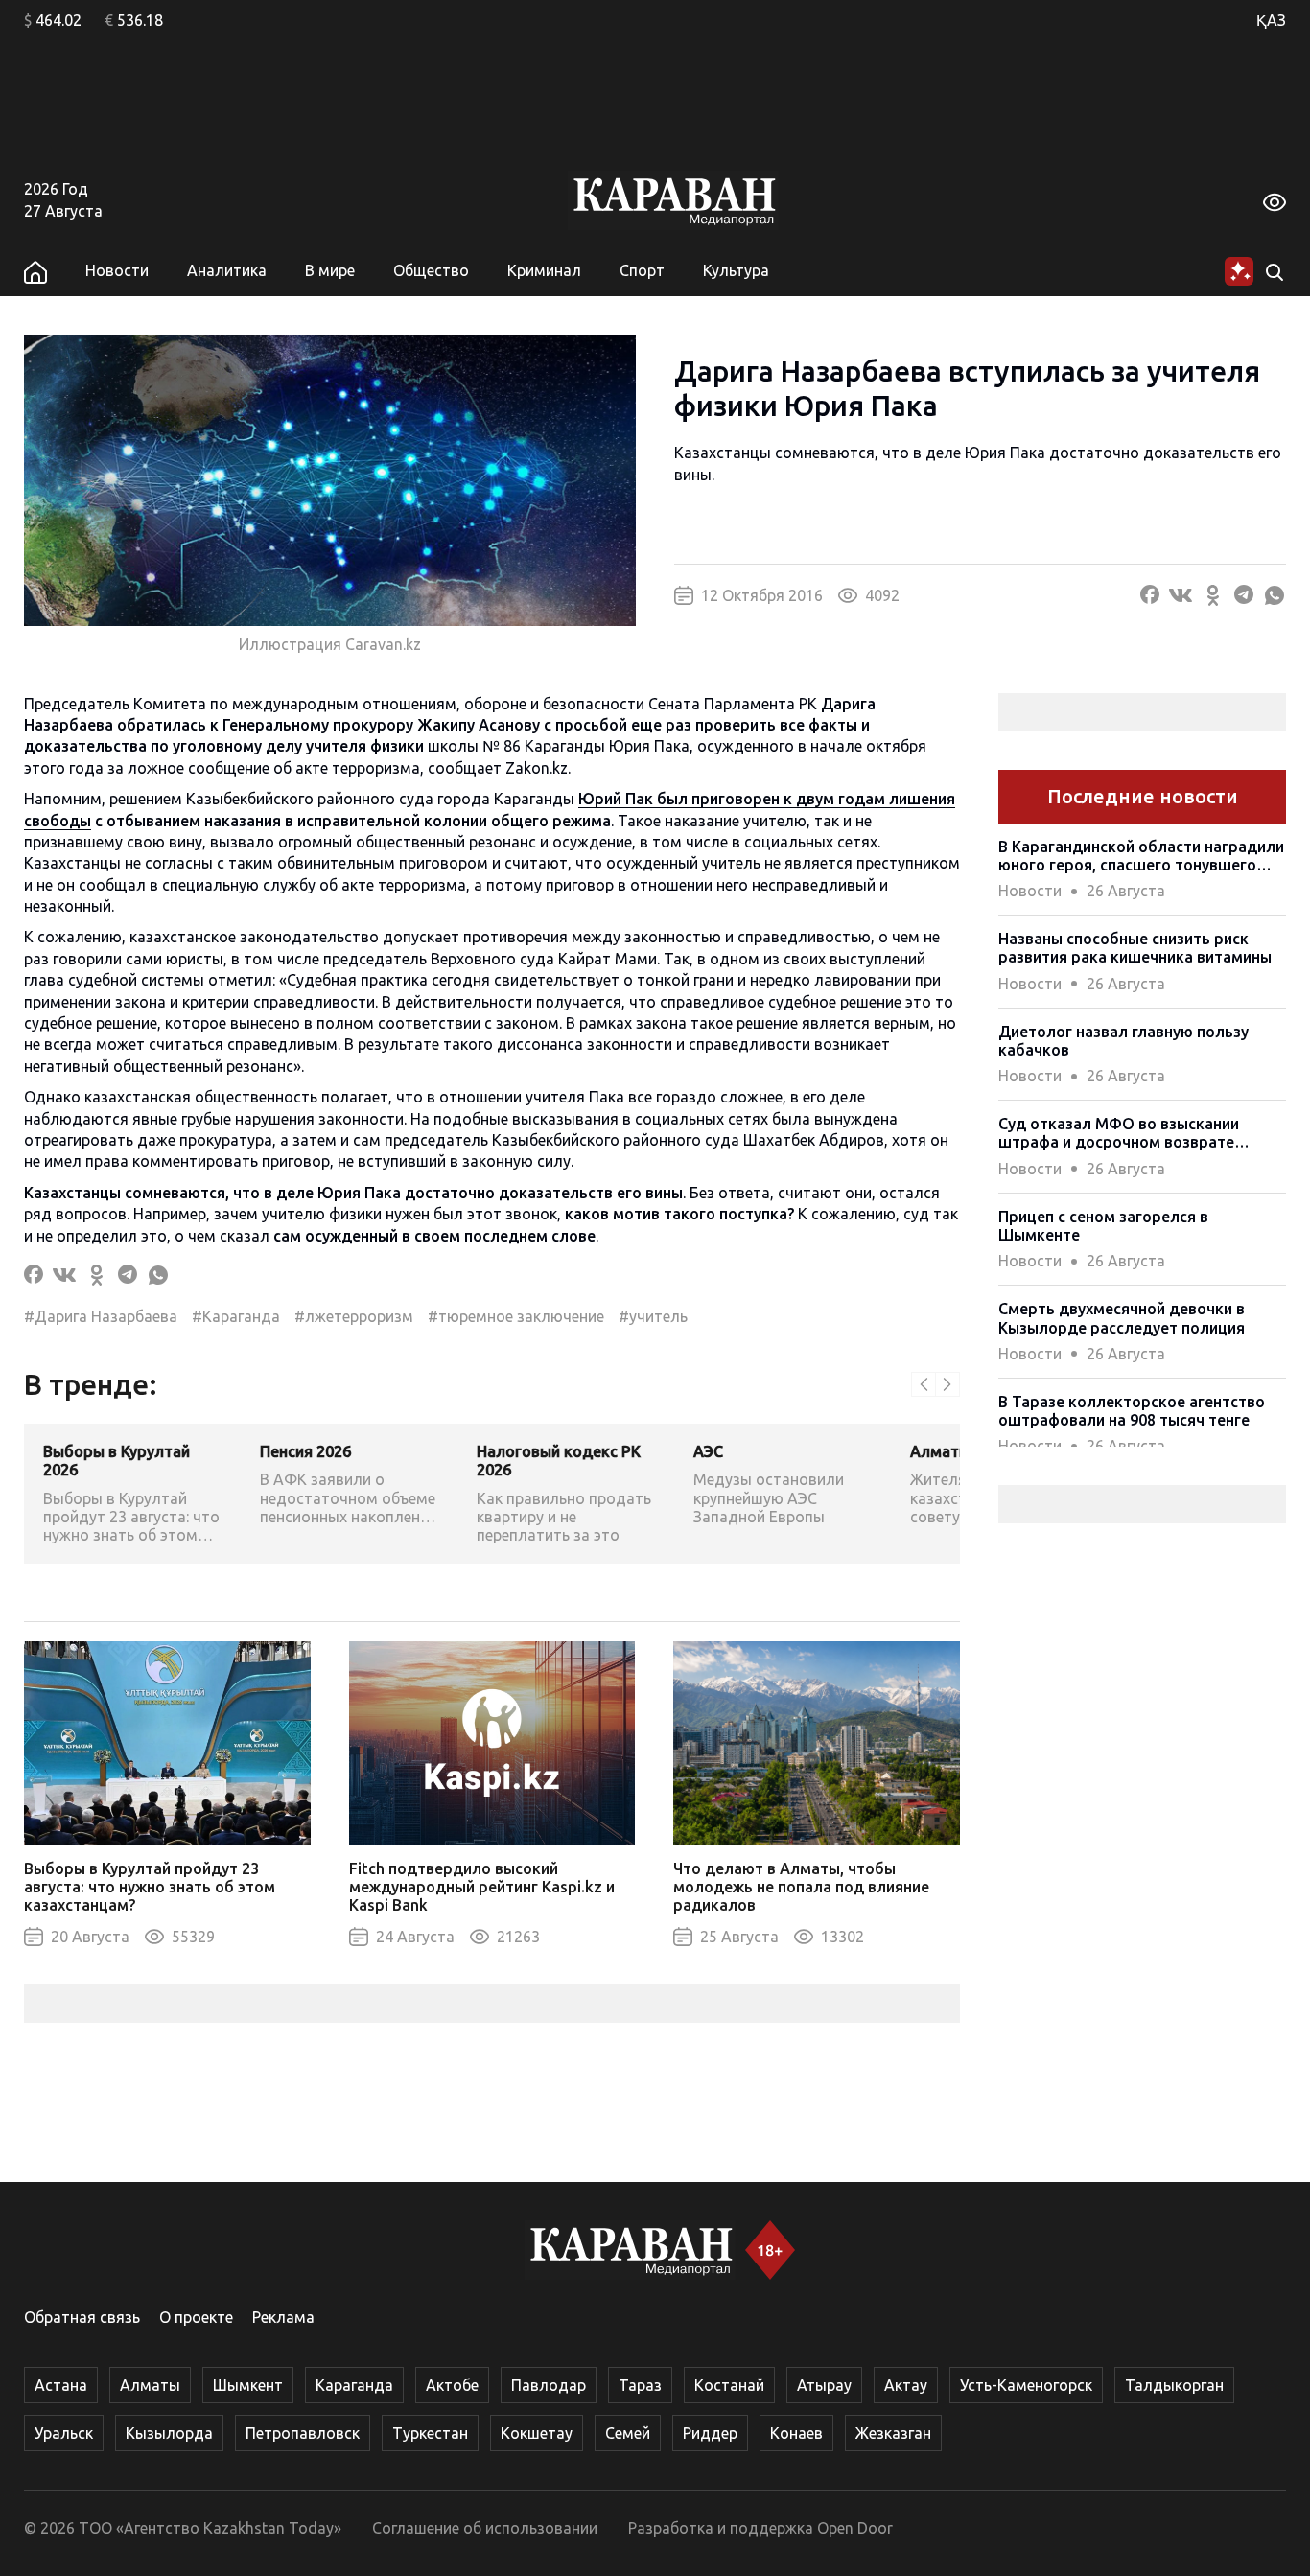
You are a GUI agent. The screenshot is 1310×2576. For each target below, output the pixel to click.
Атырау (824, 2385)
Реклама (283, 2317)
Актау (906, 2385)
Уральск (64, 2433)
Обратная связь (82, 2317)
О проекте (196, 2317)
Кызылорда (169, 2433)
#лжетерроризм (354, 1316)
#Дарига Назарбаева (101, 1316)
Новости (117, 270)
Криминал (544, 270)
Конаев (796, 2433)
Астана (61, 2385)
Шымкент (248, 2385)
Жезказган (893, 2433)
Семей (628, 2433)
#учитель (653, 1316)
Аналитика (227, 270)
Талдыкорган (1174, 2385)
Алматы (150, 2385)
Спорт (642, 270)
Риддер (710, 2433)
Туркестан (430, 2433)
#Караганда (236, 1316)
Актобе (452, 2385)
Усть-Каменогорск (1026, 2385)
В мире (330, 270)
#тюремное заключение (516, 1316)
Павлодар (549, 2385)
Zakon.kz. (538, 768)
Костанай (729, 2385)
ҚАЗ (1271, 20)
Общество (431, 270)
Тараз (640, 2385)
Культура (736, 270)
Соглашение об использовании (485, 2528)
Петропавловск (303, 2433)
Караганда (354, 2385)
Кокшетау (537, 2433)
